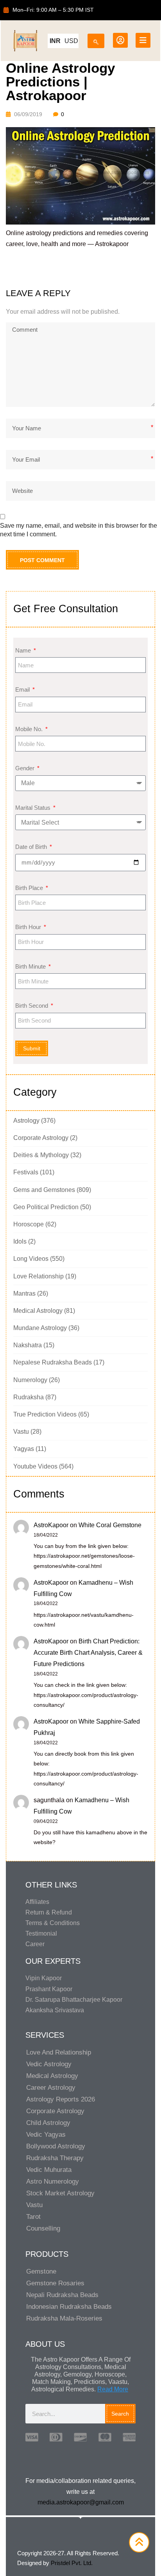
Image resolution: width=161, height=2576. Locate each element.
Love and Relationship (59, 2052)
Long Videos (31, 1259)
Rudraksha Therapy (55, 2158)
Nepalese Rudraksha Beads (53, 1362)
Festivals (26, 1172)
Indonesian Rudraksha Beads (69, 2307)
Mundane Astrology (40, 1328)
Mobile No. (30, 729)
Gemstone (41, 2271)
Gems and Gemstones (44, 1190)
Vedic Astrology (49, 2064)
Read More (113, 2389)
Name (24, 650)
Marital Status (34, 808)
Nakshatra (28, 1345)
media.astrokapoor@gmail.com (81, 2502)
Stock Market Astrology (60, 2193)
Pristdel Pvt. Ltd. (72, 2563)
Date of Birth (32, 847)
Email (23, 689)
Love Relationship (38, 1276)
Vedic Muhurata (49, 2170)
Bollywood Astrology (56, 2146)
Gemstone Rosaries (55, 2283)
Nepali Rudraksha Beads (62, 2295)
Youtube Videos (35, 1466)
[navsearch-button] (96, 39)
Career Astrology (51, 2088)
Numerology (30, 1380)
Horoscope (29, 1224)
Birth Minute (31, 966)
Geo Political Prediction (46, 1207)
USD (71, 41)
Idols (20, 1241)
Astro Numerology (53, 2181)
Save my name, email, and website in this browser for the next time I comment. (79, 530)
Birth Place (30, 888)
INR (55, 41)
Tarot (33, 2217)
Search (120, 2414)
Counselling (43, 2228)
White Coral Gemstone (110, 1525)
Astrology (26, 1121)
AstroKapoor (51, 1525)
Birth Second (32, 1006)
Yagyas (24, 1449)
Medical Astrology (38, 1311)
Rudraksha (29, 1397)
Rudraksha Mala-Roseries (64, 2318)
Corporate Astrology (41, 1138)
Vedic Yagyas (46, 2135)
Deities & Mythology (41, 1155)
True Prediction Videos (45, 1414)
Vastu (21, 1432)
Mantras (24, 1293)
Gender (26, 768)
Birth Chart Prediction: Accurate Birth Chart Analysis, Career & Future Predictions (88, 1653)
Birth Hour (29, 927)
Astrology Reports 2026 (61, 2099)
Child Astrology (48, 2123)
